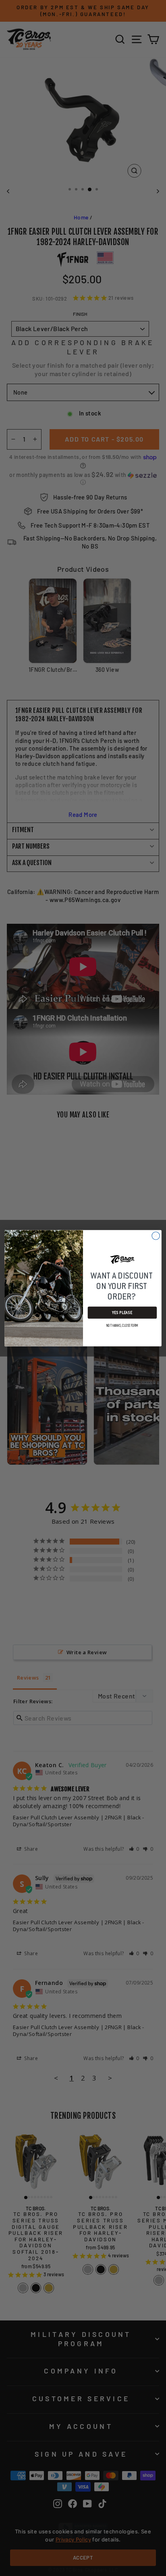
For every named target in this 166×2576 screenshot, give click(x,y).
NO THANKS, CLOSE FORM (122, 1325)
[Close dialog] (156, 1235)
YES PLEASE (122, 1312)
